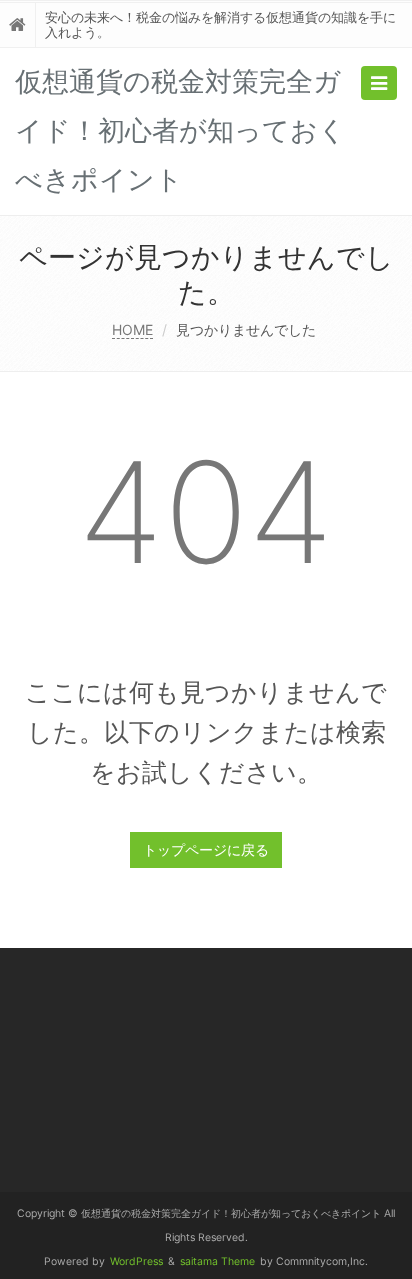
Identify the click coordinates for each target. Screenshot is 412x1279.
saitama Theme (217, 1261)
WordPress (136, 1261)
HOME (132, 329)
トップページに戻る (206, 849)
